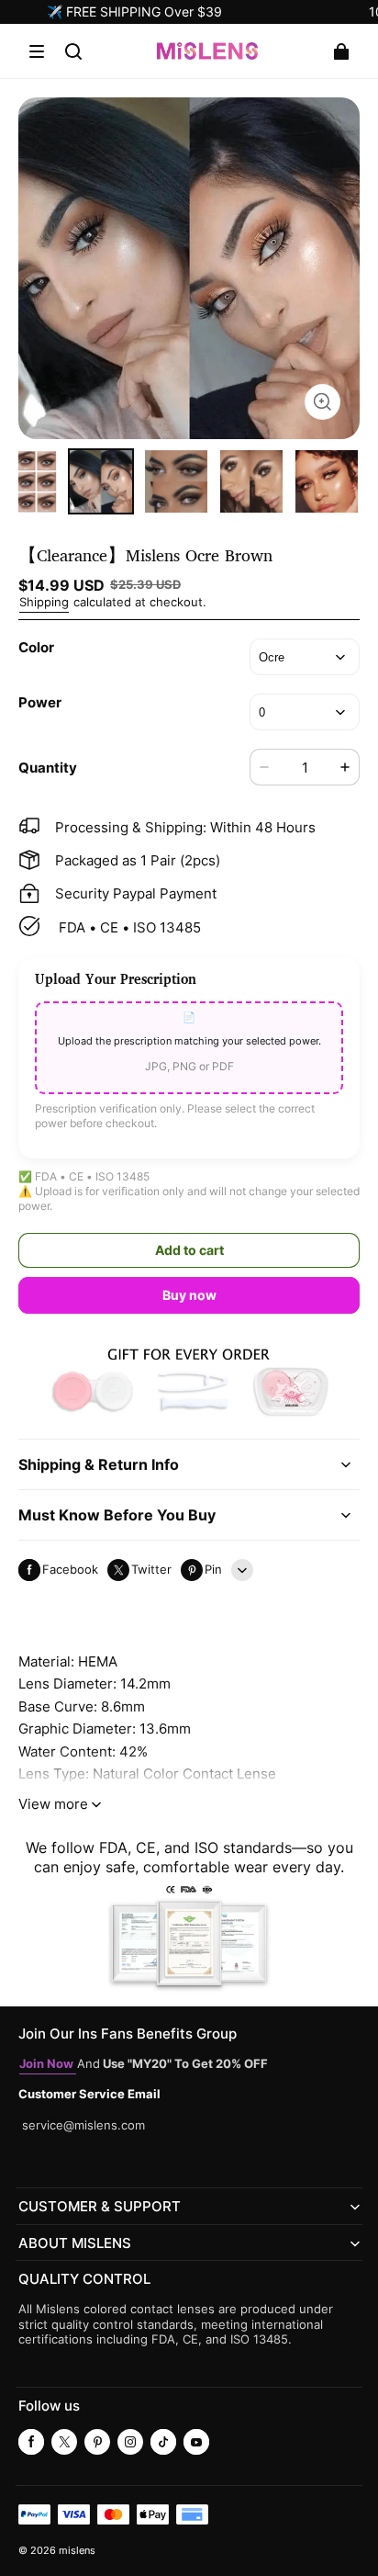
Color (36, 647)
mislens (77, 2551)
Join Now (48, 2064)
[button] (37, 51)
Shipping (44, 602)
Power (40, 702)
